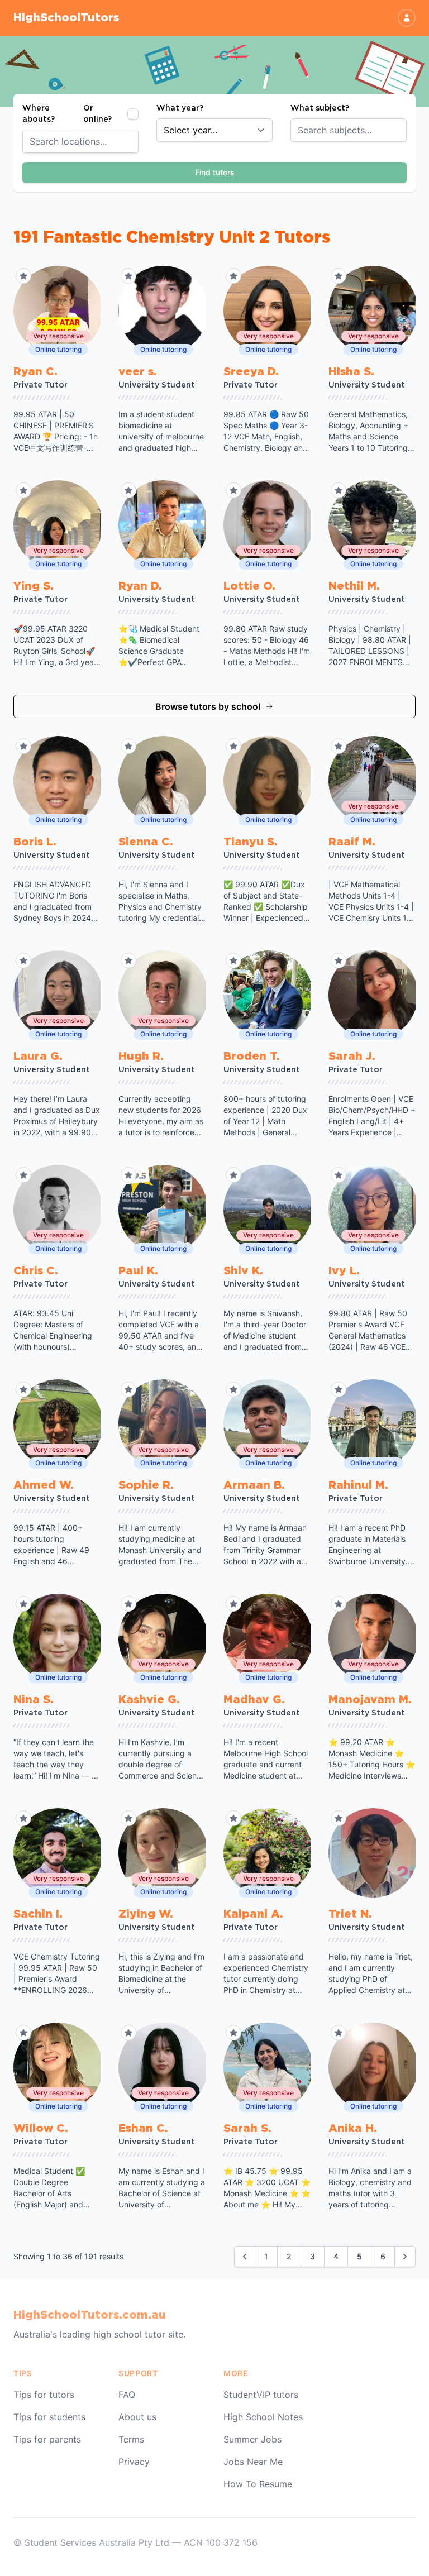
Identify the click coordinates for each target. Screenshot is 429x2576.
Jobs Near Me (253, 2462)
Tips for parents (47, 2439)
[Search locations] (136, 141)
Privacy (134, 2462)
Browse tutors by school (208, 706)
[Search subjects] (404, 130)
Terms (131, 2439)
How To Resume (258, 2484)
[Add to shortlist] (23, 276)
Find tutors (215, 172)
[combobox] (80, 141)
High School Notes (263, 2417)
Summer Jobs (252, 2439)
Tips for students (49, 2417)
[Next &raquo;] (405, 2257)
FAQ (127, 2395)
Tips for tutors (44, 2395)
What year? (180, 108)
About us (137, 2417)
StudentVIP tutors (261, 2395)
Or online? (97, 114)
